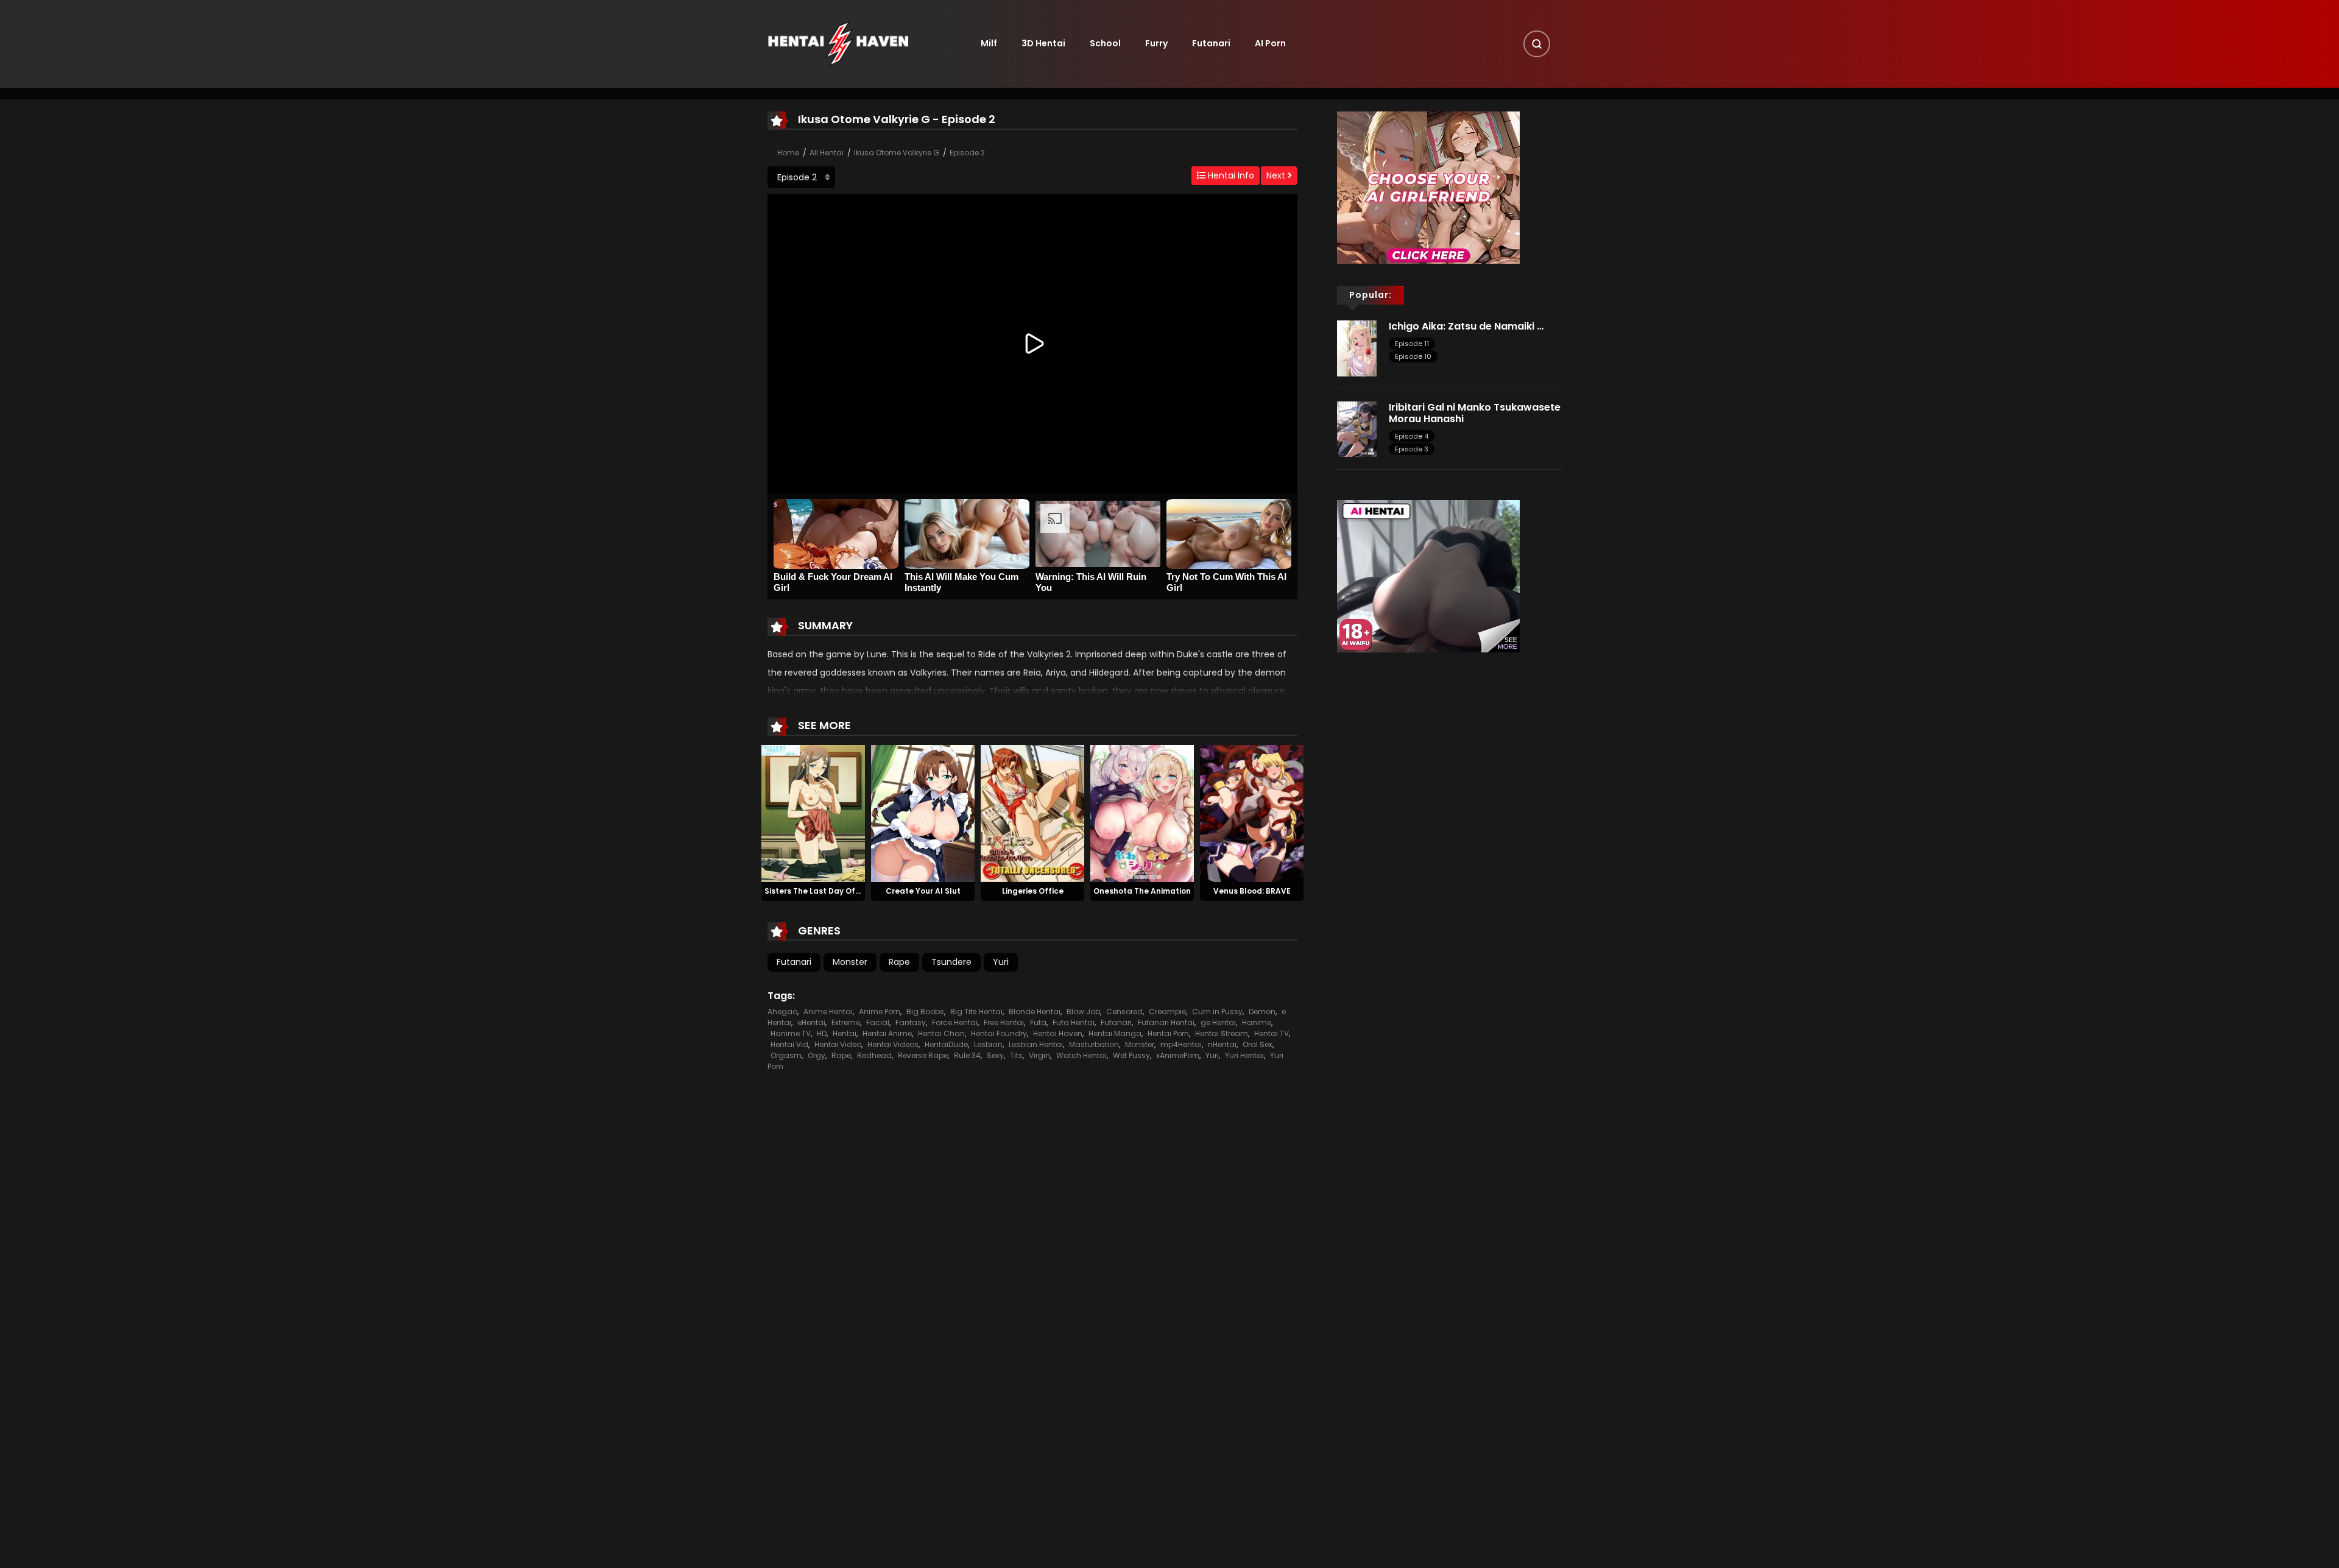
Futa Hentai (1074, 1022)
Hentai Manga (1115, 1033)
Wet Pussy (1131, 1055)
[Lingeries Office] (1032, 813)
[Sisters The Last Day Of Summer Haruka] (813, 813)
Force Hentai (955, 1022)
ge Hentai (1218, 1022)
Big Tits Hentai (976, 1012)
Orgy (817, 1055)
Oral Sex (1258, 1044)
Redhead (874, 1055)
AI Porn (1270, 43)
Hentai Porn (1168, 1033)
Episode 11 (1412, 344)
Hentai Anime (887, 1033)
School (1105, 43)
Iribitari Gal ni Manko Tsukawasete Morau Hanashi (1475, 413)
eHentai (811, 1022)
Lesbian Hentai (1036, 1044)
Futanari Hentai (1166, 1022)
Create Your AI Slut (923, 891)
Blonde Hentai (1035, 1012)
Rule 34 (967, 1055)
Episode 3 (1412, 449)
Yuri (1001, 962)
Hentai (845, 1033)
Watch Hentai (1081, 1055)
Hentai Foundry (999, 1033)
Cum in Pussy (1217, 1012)
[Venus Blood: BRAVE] (1252, 813)
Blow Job (1083, 1012)
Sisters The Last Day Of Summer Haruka (842, 891)
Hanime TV (791, 1033)
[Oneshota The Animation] (1142, 813)
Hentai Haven (1058, 1033)
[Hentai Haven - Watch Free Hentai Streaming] (838, 43)
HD (822, 1033)
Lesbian (988, 1044)
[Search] (1537, 44)
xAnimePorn (1178, 1055)
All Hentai (827, 153)
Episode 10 (1413, 356)
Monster (850, 962)
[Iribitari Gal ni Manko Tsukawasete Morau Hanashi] (1357, 428)
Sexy (995, 1055)
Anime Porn (880, 1012)
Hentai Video (838, 1044)
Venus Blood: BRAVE (1252, 891)
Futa (1038, 1022)
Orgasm (786, 1055)
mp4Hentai (1181, 1044)
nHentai (1222, 1044)
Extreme (846, 1022)
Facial (878, 1022)
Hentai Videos (893, 1044)
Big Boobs (925, 1012)
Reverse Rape (923, 1055)
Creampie (1167, 1012)
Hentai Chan (941, 1033)
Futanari (1211, 43)
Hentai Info (1230, 175)
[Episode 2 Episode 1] (801, 177)
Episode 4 (1412, 436)
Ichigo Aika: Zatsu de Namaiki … (1466, 326)
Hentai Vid (789, 1044)
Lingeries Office (1033, 891)
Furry (1156, 43)
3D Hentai (1043, 43)
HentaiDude (946, 1044)
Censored (1124, 1012)
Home (788, 153)
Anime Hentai (828, 1012)
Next (1277, 175)
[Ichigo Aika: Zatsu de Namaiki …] (1357, 348)
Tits (1016, 1055)
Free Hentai (1004, 1022)
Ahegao (782, 1012)
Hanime (1257, 1022)
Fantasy (911, 1022)
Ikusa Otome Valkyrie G (897, 153)
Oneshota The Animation (1142, 891)
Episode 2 (967, 153)
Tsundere (951, 962)
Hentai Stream (1222, 1033)
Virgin (1039, 1055)
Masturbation (1094, 1044)
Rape (899, 962)
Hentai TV (1272, 1033)
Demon (1262, 1012)
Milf (989, 43)
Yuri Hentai (1244, 1055)
